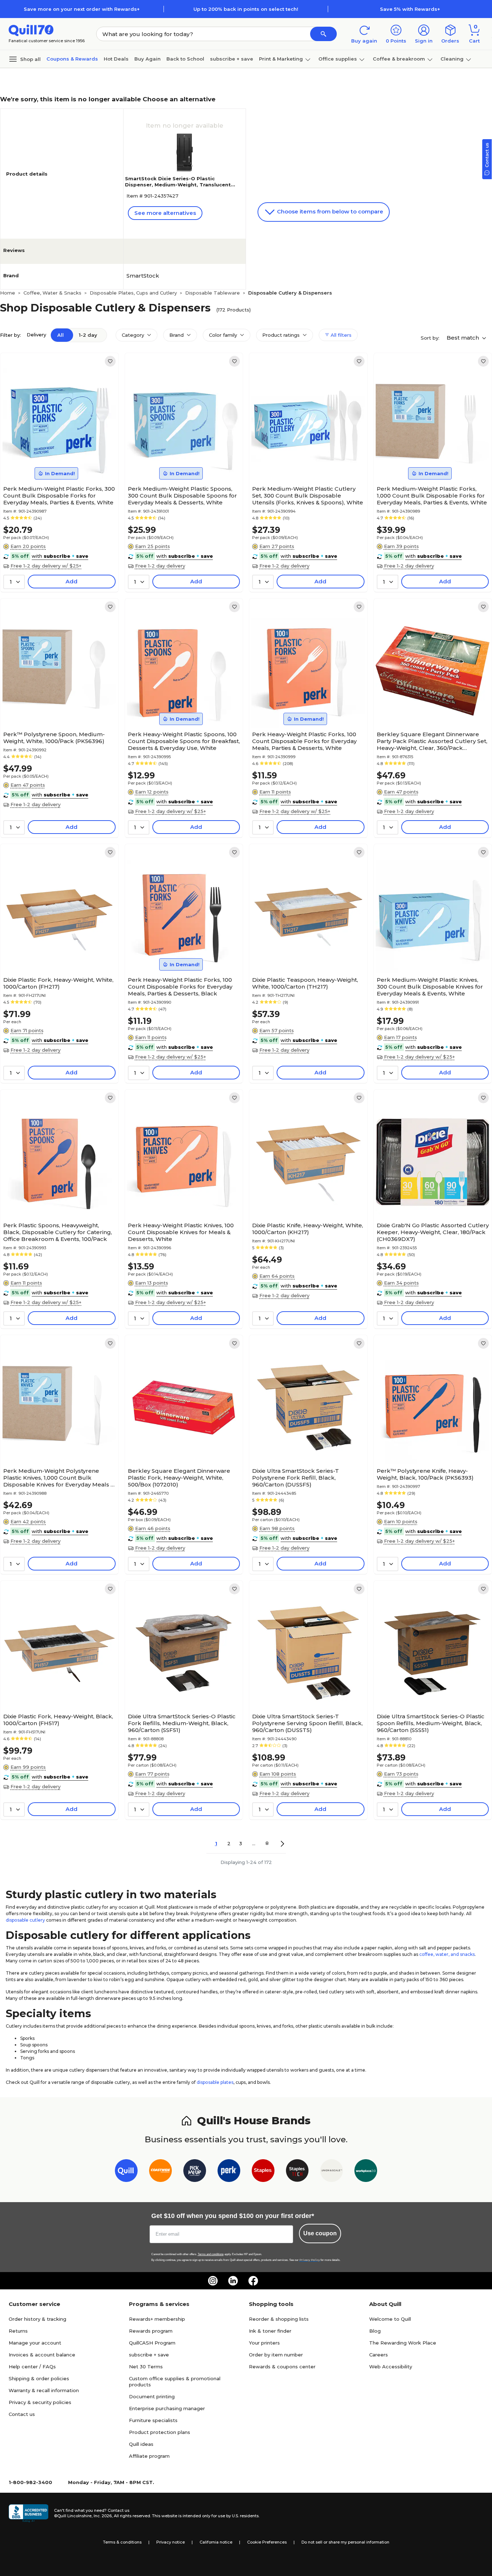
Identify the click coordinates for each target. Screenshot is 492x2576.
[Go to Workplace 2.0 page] (366, 2172)
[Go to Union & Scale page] (332, 2172)
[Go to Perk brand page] (229, 2172)
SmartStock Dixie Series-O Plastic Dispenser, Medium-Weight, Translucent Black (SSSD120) (178, 185)
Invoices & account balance (42, 2355)
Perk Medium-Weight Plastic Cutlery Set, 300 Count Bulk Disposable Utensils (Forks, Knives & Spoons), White (308, 496)
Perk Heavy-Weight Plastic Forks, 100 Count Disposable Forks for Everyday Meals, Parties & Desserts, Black (180, 987)
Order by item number (276, 2355)
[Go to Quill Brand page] (126, 2172)
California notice (216, 2542)
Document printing (152, 2396)
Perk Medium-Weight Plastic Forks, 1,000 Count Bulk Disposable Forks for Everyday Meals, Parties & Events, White (432, 496)
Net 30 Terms (146, 2367)
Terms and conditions (211, 2254)
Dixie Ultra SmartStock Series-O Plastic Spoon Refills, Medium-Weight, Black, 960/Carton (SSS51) (431, 1723)
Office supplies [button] (338, 59)
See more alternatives (165, 213)
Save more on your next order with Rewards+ (82, 9)
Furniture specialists (153, 2420)
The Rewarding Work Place (403, 2343)
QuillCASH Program (152, 2343)
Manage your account (35, 2343)
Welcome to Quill (390, 2319)
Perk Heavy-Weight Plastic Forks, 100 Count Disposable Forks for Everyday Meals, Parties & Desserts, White (304, 741)
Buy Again (147, 59)
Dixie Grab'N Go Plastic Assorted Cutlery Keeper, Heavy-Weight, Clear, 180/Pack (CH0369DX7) (433, 1232)
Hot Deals (116, 59)
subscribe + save (232, 59)
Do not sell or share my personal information (345, 2542)
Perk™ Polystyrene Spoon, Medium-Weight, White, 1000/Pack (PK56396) (54, 738)
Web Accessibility (391, 2367)
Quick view (56, 460)
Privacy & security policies (40, 2402)
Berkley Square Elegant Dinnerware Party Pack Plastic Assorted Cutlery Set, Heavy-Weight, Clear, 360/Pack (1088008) (432, 741)
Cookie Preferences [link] (267, 2542)
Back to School (185, 59)
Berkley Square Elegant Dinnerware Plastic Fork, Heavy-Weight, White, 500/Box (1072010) (179, 1478)
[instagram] (213, 2281)
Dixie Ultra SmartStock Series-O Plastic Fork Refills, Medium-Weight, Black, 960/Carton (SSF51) (182, 1723)
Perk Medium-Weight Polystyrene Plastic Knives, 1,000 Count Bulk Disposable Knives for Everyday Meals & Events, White (59, 1478)
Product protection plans (160, 2432)
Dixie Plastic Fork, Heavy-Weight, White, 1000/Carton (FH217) (58, 983)
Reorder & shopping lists (279, 2319)
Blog (375, 2331)
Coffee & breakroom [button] (399, 59)
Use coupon (320, 2233)
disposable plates (215, 2082)
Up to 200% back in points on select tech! (246, 9)
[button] (323, 34)
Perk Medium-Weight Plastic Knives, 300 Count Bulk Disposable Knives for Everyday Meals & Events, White (430, 987)
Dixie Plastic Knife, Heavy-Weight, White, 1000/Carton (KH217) (308, 1229)
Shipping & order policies (39, 2378)
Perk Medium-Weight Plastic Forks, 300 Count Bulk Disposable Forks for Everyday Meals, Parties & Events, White (59, 496)
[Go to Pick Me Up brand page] (195, 2172)
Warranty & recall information (44, 2390)
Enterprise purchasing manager (167, 2408)
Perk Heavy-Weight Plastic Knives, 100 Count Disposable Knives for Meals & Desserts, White (181, 1232)
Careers (379, 2355)
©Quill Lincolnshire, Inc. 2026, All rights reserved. (102, 2516)
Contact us (22, 2414)
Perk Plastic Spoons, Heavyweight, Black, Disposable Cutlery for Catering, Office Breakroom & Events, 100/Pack (58, 1232)
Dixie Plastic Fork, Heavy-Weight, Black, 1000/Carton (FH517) (58, 1720)
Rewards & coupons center (282, 2367)
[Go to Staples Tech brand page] (297, 2172)
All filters (340, 335)
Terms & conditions (122, 2542)
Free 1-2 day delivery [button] (160, 566)
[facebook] (253, 2281)
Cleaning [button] (452, 59)
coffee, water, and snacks (447, 1954)
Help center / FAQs (32, 2367)
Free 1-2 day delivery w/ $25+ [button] (46, 566)
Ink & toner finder (270, 2331)
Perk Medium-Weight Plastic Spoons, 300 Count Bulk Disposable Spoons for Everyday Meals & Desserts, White (182, 496)
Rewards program (151, 2331)
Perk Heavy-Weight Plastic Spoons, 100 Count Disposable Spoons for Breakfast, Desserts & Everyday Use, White (184, 741)
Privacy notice (171, 2542)
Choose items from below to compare (329, 211)
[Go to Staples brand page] (263, 2172)
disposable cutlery (25, 1920)
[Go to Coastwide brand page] (160, 2172)
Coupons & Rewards (72, 59)
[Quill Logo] (31, 30)
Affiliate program (149, 2456)
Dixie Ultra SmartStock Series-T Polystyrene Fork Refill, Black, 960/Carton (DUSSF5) (296, 1478)
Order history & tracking (37, 2319)
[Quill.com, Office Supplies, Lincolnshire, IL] (28, 2513)
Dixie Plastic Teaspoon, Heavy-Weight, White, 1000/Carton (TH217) (305, 983)
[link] (110, 361)
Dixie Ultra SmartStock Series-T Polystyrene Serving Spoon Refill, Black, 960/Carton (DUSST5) (307, 1723)
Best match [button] (464, 338)
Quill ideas (141, 2444)
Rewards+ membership (157, 2319)
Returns (18, 2331)
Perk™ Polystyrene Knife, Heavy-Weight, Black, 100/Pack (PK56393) (425, 1474)
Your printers (264, 2343)
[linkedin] (233, 2281)
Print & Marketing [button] (281, 59)
